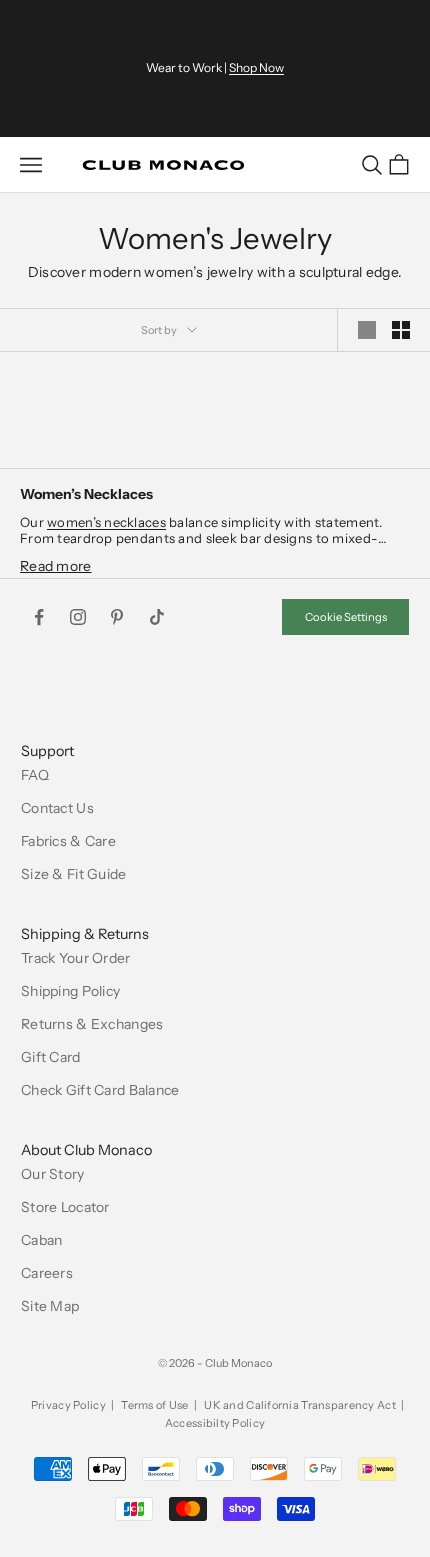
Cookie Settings (346, 617)
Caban (41, 1240)
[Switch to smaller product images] (401, 330)
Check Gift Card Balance (100, 1090)
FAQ (35, 775)
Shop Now (256, 67)
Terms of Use (154, 1405)
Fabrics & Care (68, 841)
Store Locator (65, 1207)
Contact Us (57, 808)
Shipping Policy (70, 991)
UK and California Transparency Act (300, 1405)
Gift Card (51, 1057)
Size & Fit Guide (73, 874)
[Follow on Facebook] (39, 617)
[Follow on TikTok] (157, 617)
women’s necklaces (106, 522)
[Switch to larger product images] (367, 330)
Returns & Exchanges (92, 1024)
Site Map (50, 1306)
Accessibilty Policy (215, 1423)
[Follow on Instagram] (78, 617)
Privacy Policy (68, 1405)
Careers (47, 1273)
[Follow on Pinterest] (117, 617)
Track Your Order (75, 958)
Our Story (53, 1174)
